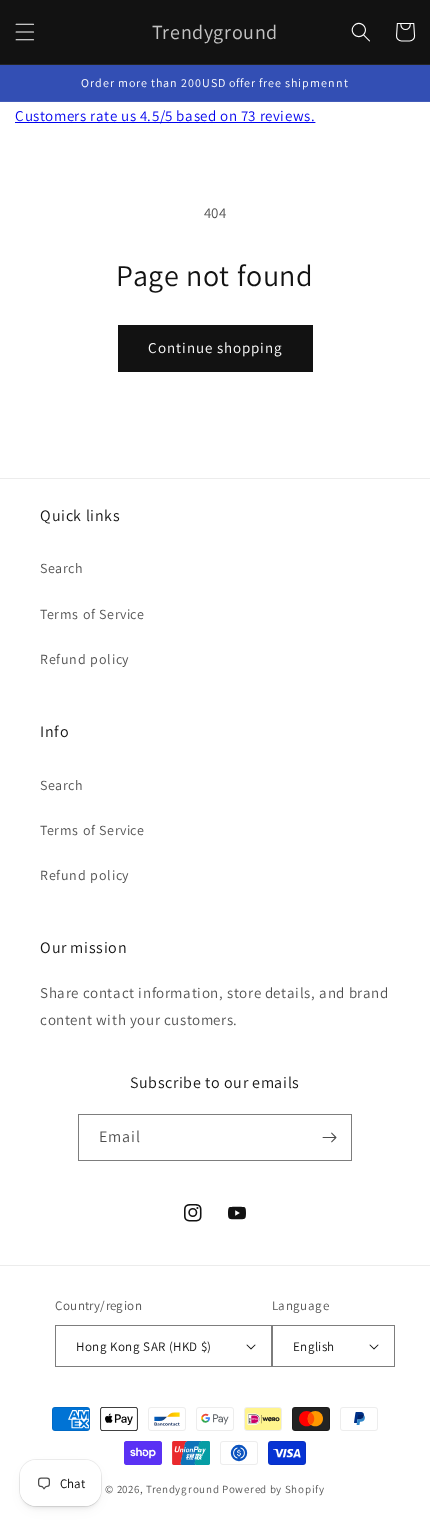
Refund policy (84, 659)
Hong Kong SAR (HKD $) (143, 1346)
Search (62, 568)
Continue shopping (215, 347)
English (314, 1346)
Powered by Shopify (273, 1489)
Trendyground (182, 1489)
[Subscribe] (329, 1137)
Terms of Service (92, 614)
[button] (25, 32)
